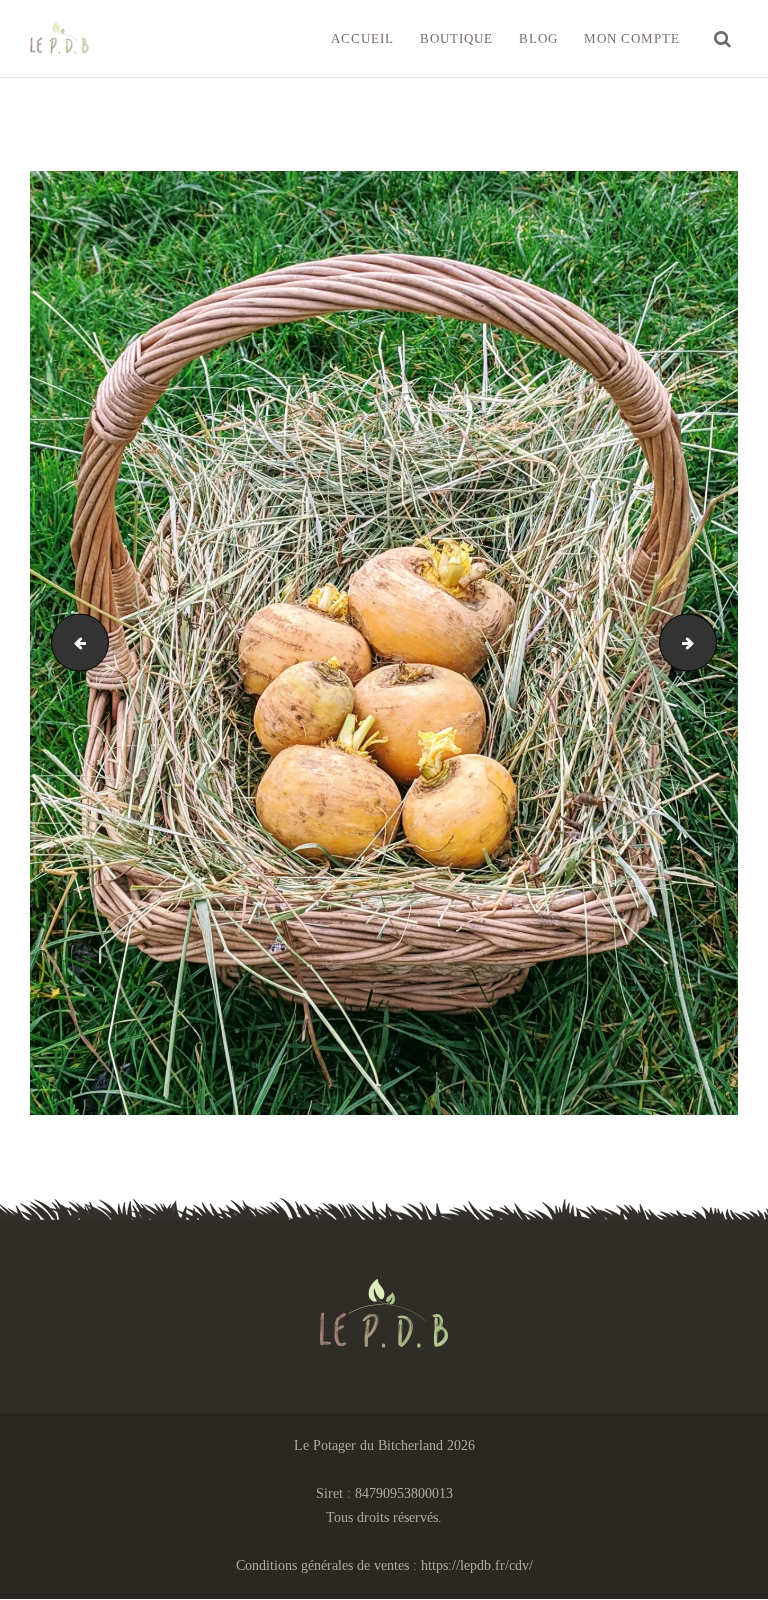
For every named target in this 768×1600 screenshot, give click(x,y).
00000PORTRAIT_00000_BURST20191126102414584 (709, 642)
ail (73, 642)
